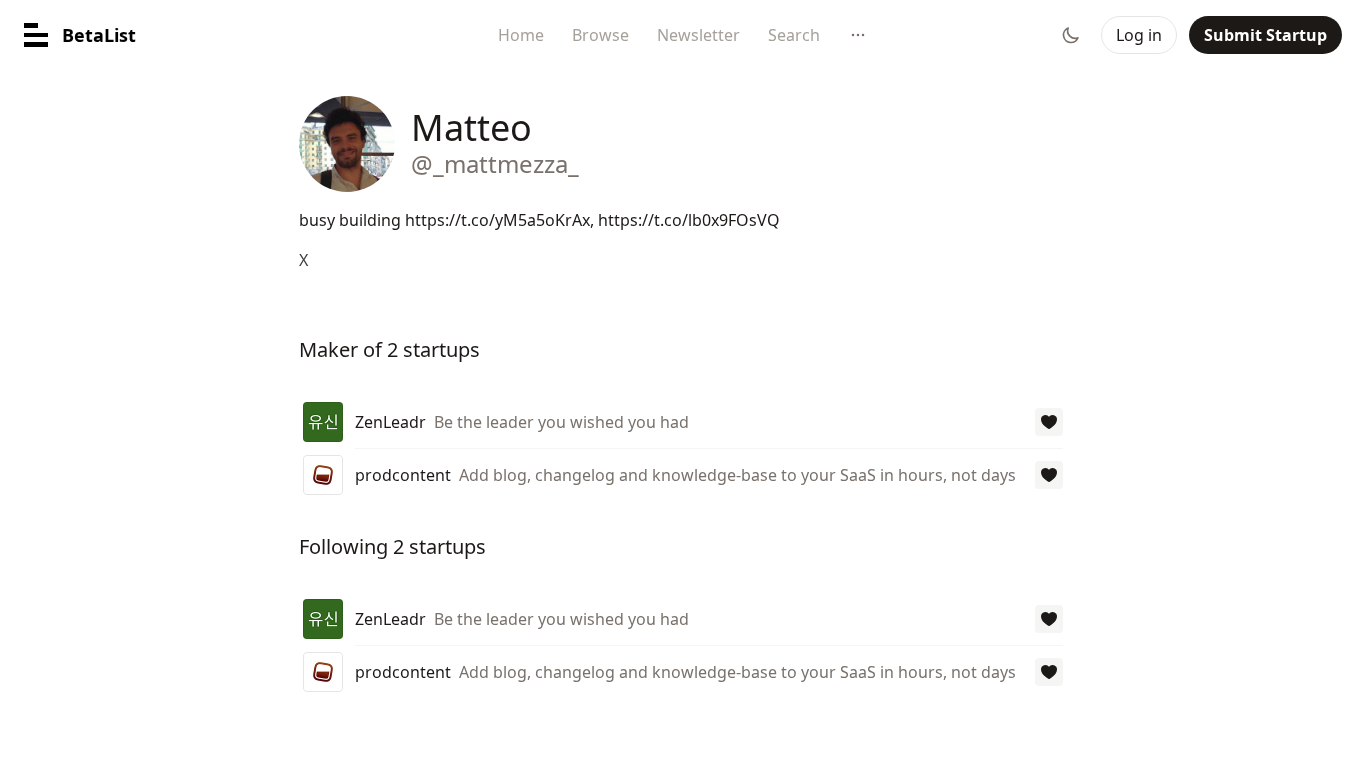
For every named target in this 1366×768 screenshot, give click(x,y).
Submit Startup (1265, 35)
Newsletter (698, 35)
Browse (600, 35)
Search (794, 35)
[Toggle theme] (1071, 35)
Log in (1139, 35)
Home (521, 35)
